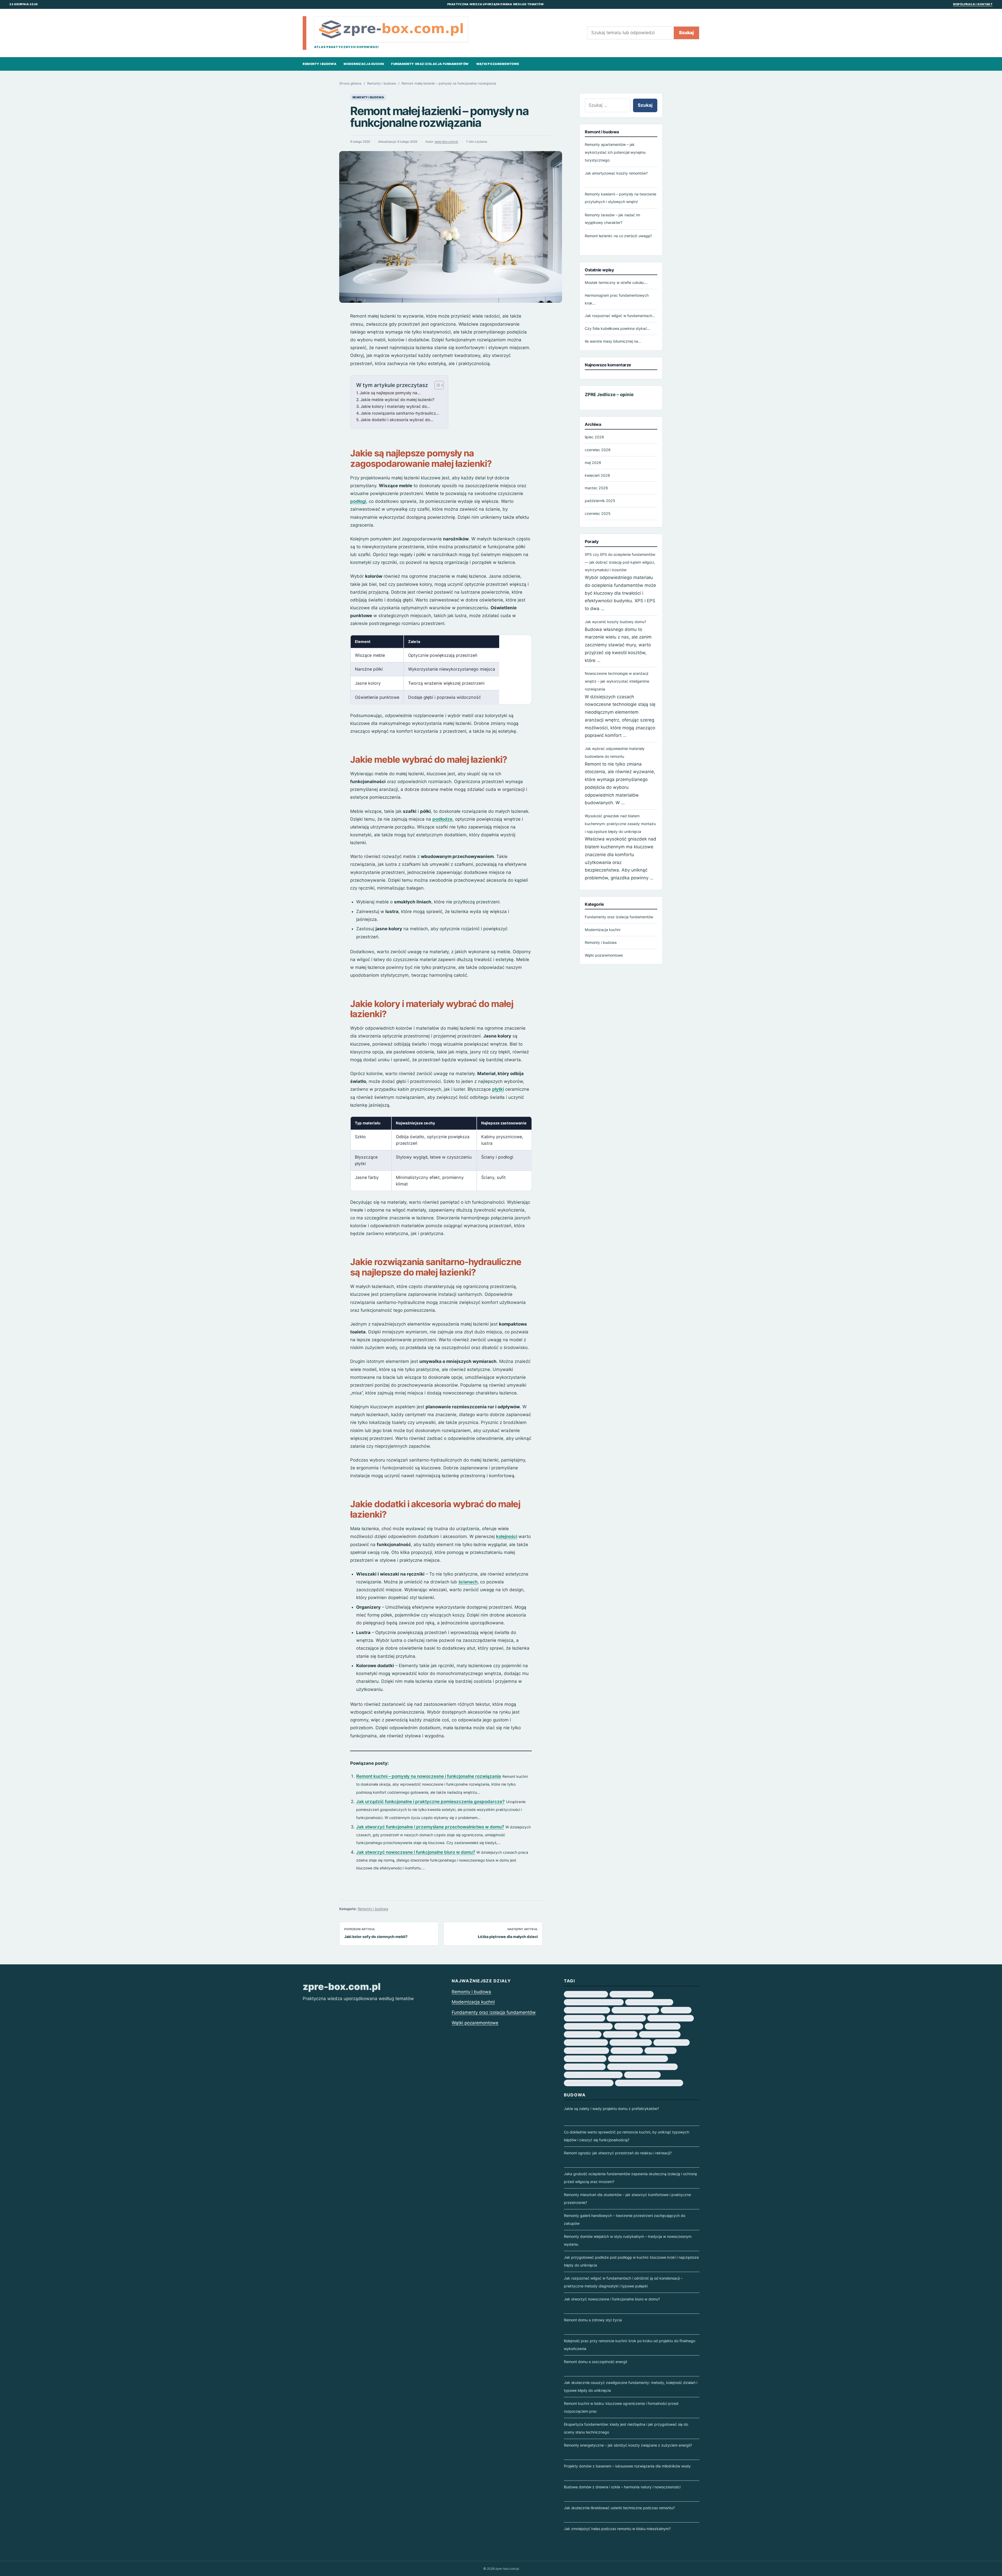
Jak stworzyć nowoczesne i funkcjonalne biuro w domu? (416, 1852)
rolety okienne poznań (672, 2042)
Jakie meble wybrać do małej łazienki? (397, 400)
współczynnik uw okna (642, 2075)
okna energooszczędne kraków (588, 2026)
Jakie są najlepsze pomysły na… (390, 393)
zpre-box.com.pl (446, 142)
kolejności (507, 1536)
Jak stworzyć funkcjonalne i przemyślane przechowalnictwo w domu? (430, 1827)
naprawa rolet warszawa (626, 2018)
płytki (498, 1089)
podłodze (442, 819)
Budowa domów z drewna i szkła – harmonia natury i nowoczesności (622, 2487)
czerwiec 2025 (598, 513)
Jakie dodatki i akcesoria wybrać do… (397, 420)
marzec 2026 (596, 488)
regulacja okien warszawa (660, 2034)
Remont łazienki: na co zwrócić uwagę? (618, 235)
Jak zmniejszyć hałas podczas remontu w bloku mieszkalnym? (617, 2529)
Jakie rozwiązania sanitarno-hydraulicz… (400, 413)
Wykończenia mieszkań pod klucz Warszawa (649, 2083)
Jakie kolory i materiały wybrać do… (395, 406)
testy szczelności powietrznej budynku (638, 2059)
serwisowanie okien (627, 2050)
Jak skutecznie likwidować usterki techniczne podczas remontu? (619, 2508)
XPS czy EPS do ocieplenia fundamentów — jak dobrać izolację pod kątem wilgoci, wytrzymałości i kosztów (620, 562)
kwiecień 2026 (597, 475)
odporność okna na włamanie (671, 2018)
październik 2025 (600, 501)
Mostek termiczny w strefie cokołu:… (616, 282)
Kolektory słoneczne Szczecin (635, 2010)
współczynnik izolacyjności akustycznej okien (642, 2067)
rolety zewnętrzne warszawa (586, 2050)
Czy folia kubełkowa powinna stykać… (618, 328)
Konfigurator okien (676, 2010)
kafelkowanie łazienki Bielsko (587, 2010)
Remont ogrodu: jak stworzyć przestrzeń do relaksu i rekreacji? (618, 2153)
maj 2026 (593, 462)
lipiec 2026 (594, 437)
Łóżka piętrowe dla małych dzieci (508, 1937)
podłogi (358, 501)
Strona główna (350, 83)
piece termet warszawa (583, 2034)
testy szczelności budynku (585, 2059)
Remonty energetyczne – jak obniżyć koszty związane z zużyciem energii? (628, 2445)
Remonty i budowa (320, 64)
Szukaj (686, 33)
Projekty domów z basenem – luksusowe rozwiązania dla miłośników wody (627, 2466)
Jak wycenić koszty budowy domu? (615, 622)
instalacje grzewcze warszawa (649, 2002)
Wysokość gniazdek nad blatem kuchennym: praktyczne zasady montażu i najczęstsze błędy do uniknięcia (620, 824)
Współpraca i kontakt (973, 4)
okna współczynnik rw (663, 2026)
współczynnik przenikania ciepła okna (593, 2075)
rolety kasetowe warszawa (631, 2042)
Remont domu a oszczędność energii (595, 2362)
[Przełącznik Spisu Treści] (436, 385)
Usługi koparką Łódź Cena (585, 2067)
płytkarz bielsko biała (620, 2034)
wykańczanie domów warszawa (589, 2083)
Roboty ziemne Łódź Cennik (586, 2042)
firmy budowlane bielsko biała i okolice (594, 2002)
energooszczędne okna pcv (632, 1994)
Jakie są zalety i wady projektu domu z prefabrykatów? (611, 2109)
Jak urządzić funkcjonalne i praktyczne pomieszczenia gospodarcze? (430, 1802)
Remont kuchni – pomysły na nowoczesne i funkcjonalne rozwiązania (429, 1776)
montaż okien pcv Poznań (584, 2018)
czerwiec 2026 (598, 450)
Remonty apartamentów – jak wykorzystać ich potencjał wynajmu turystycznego (615, 152)
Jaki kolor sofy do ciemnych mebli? (376, 1937)
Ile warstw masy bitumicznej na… (613, 341)
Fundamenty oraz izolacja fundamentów (430, 64)
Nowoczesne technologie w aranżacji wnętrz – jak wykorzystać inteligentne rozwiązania (617, 681)
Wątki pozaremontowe (498, 64)
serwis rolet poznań (661, 2050)
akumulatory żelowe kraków (586, 1994)
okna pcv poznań (629, 2026)
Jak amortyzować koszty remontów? (616, 173)
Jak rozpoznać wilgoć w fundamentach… (620, 316)
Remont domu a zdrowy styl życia (593, 2320)
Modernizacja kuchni (364, 64)
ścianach (468, 1582)
